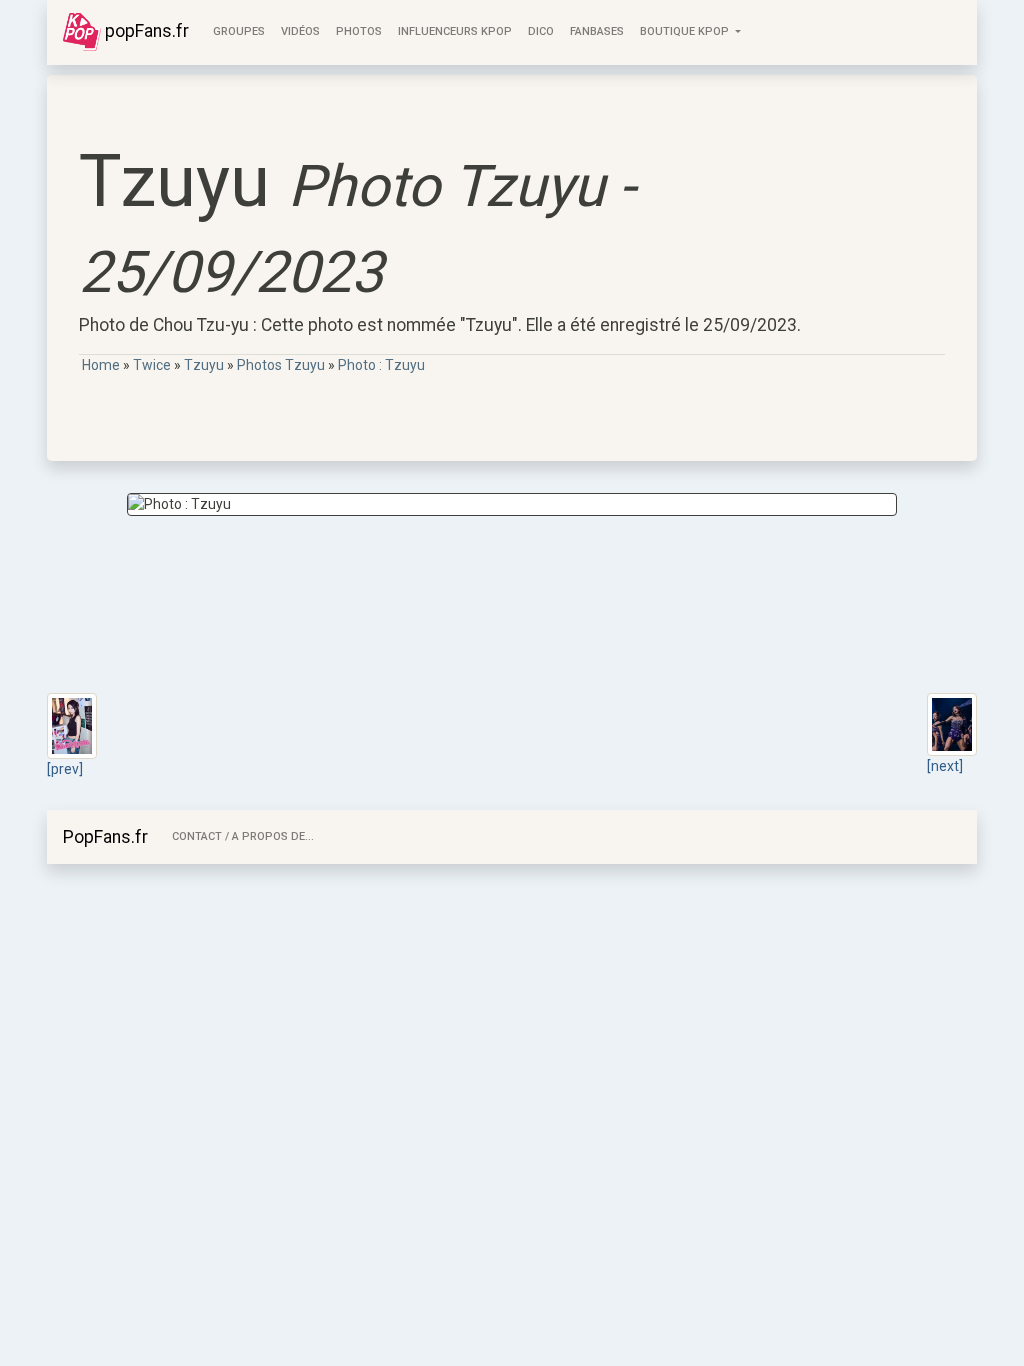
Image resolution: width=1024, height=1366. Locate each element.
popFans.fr (145, 31)
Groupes (239, 31)
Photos (359, 31)
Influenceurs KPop (455, 31)
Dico (541, 31)
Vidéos (300, 31)
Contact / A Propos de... (243, 836)
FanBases (597, 31)
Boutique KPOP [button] (686, 31)
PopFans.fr (105, 837)
